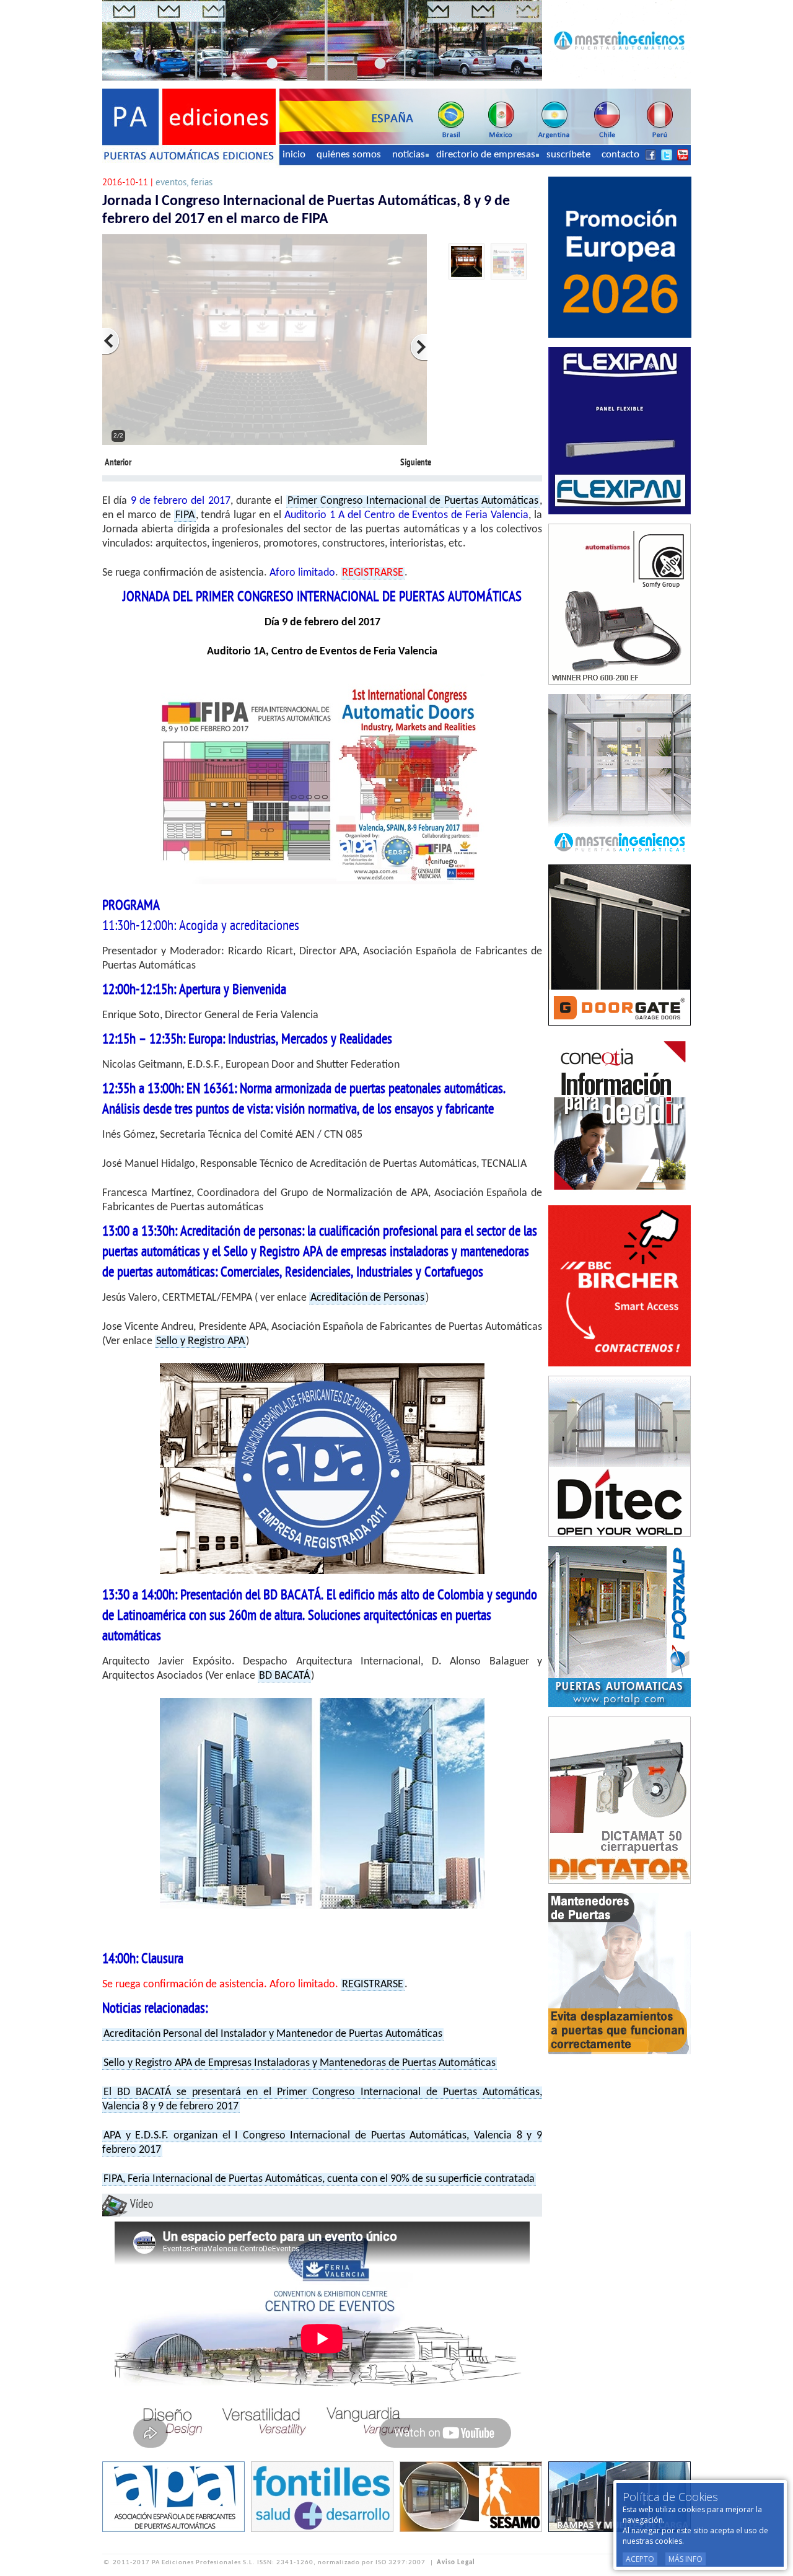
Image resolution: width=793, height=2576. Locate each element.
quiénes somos (349, 155)
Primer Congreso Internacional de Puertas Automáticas (413, 501)
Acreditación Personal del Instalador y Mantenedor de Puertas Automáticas (273, 2034)
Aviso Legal (456, 2563)
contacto (620, 155)
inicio (294, 155)
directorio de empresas (486, 155)
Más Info (686, 2559)
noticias (409, 155)
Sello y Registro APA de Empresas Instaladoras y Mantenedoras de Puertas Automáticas (300, 2063)
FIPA (185, 515)
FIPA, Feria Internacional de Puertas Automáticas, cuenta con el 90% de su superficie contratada (319, 2179)
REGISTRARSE (373, 1985)
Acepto (640, 2559)
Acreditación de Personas (367, 1298)
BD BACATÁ (284, 1676)
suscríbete (568, 155)
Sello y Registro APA (200, 1341)
